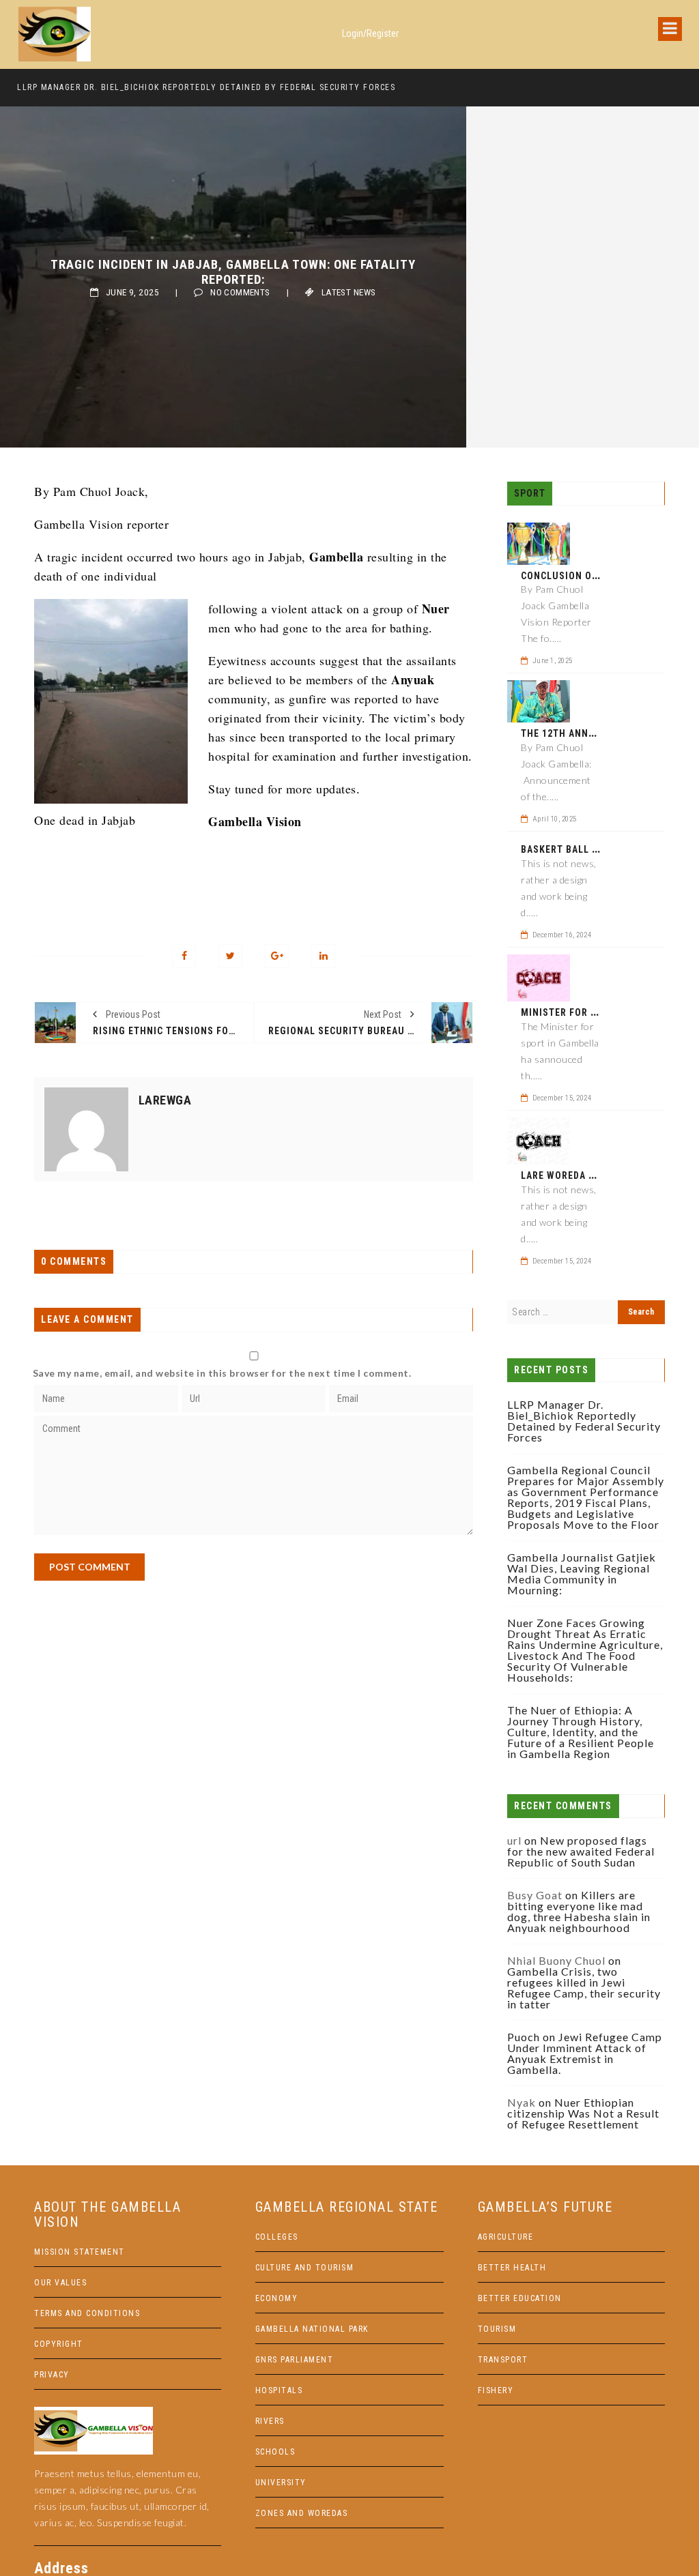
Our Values (60, 2283)
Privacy (52, 2375)
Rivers (270, 2421)
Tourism (497, 2329)
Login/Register (370, 33)
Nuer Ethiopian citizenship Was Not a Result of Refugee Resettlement (583, 2113)
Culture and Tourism (305, 2268)
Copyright (59, 2344)
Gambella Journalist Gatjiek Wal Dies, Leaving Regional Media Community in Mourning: (582, 1574)
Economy (277, 2298)
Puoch (524, 2037)
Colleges (277, 2237)
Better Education (520, 2298)
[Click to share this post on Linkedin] (323, 956)
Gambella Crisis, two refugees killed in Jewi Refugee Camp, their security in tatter (584, 1988)
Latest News (349, 292)
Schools (275, 2452)
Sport (530, 493)
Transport (503, 2360)
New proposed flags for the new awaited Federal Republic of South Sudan (581, 1851)
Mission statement (80, 2252)
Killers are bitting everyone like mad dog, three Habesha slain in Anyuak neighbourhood (579, 1911)
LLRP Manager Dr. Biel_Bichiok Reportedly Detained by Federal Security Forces (206, 87)
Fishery (496, 2390)
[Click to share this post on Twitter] (230, 956)
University (281, 2483)
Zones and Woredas (302, 2513)
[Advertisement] (254, 1676)
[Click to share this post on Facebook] (184, 956)
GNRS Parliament (295, 2360)
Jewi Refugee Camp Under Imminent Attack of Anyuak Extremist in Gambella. (585, 2053)
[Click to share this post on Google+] (277, 956)
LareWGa (165, 1100)
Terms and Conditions (87, 2313)
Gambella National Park (312, 2329)
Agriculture (506, 2237)
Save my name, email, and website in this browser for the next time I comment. (222, 1373)
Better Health (512, 2268)
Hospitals (279, 2390)
